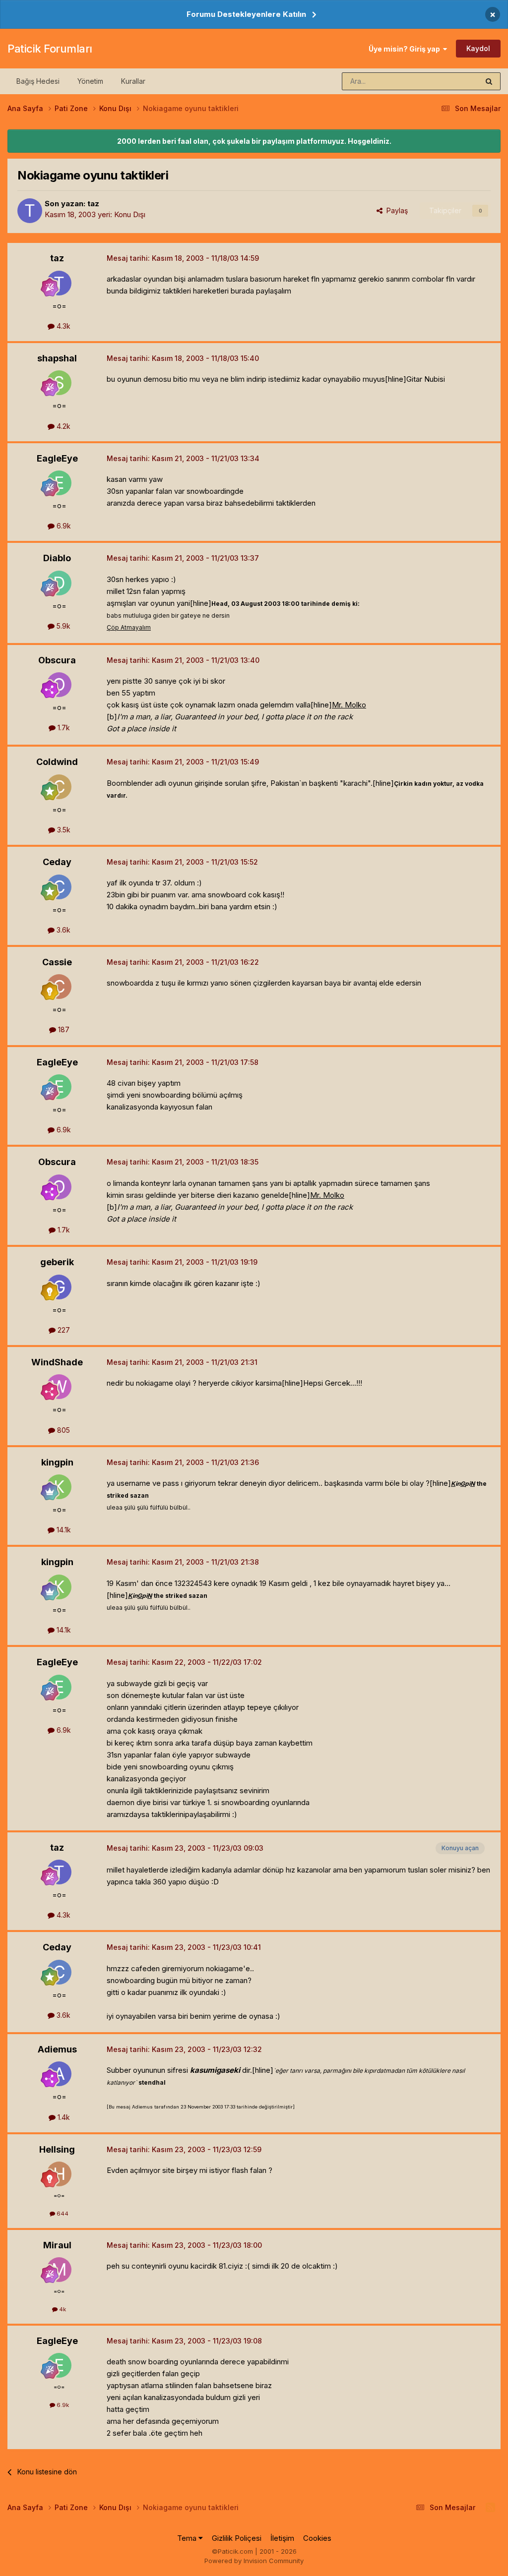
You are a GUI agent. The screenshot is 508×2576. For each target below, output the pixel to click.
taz (93, 204)
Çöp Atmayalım (129, 627)
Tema (188, 2538)
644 (62, 2214)
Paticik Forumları (50, 49)
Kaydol (478, 48)
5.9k (63, 626)
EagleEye (57, 458)
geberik (57, 1262)
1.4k (63, 2117)
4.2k (63, 426)
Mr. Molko (349, 705)
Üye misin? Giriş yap (406, 49)
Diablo (57, 558)
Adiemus (57, 2049)
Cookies (317, 2538)
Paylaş (395, 210)
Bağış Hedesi (38, 81)
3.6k (63, 930)
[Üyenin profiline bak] (30, 211)
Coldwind (57, 762)
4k (62, 2309)
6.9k (63, 526)
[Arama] (489, 81)
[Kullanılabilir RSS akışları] (490, 2508)
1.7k (63, 728)
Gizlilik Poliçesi (237, 2538)
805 (63, 1430)
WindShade (57, 1362)
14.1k (63, 1530)
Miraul (57, 2245)
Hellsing (57, 2149)
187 (63, 1029)
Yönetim (90, 81)
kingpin (57, 1462)
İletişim (282, 2538)
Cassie (57, 962)
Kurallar (133, 81)
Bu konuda (449, 81)
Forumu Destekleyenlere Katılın (246, 14)
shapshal (57, 358)
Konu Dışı (130, 214)
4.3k (63, 326)
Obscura (57, 660)
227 (63, 1330)
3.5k (63, 830)
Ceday (57, 862)
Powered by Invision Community (254, 2561)
